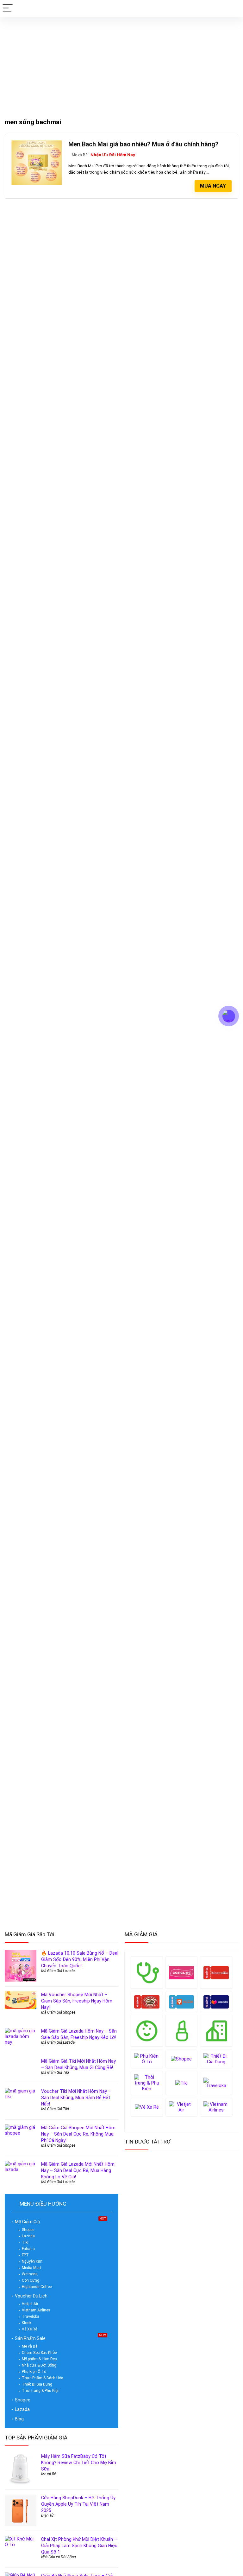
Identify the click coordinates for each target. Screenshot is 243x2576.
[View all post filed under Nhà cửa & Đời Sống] (216, 2031)
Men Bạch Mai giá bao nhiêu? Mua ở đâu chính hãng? (143, 144)
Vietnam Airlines (36, 2310)
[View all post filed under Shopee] (182, 2059)
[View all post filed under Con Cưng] (182, 1973)
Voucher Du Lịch (31, 2296)
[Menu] (8, 8)
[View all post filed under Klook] (182, 2002)
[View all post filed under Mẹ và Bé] (147, 2031)
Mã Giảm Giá (27, 2222)
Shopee (28, 2230)
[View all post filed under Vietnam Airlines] (216, 2107)
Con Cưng (31, 2280)
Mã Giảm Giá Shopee (58, 2012)
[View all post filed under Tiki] (182, 2083)
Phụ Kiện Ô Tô (34, 2372)
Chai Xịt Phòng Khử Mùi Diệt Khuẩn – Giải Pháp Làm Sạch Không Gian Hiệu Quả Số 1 (79, 2546)
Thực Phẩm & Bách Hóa (43, 2378)
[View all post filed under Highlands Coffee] (147, 2002)
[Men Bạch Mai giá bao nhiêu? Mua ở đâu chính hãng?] (37, 143)
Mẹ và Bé (80, 155)
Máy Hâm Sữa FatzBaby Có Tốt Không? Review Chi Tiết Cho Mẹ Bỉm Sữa (79, 2463)
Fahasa (28, 2249)
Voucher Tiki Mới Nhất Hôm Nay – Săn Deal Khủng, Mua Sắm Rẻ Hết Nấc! (76, 2098)
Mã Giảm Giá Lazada (58, 1971)
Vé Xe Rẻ (29, 2329)
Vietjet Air (30, 2304)
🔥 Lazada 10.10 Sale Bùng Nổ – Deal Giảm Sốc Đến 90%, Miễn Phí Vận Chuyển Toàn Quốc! (80, 1959)
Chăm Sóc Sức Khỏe (39, 2353)
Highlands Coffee (37, 2287)
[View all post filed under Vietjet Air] (182, 2107)
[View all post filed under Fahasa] (216, 1973)
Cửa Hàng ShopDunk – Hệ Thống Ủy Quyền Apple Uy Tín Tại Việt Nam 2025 (78, 2504)
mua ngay (213, 186)
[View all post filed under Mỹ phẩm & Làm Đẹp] (182, 2031)
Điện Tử (47, 2515)
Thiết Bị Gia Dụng (37, 2384)
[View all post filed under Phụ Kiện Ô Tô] (147, 2059)
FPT (25, 2255)
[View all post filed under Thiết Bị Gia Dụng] (216, 2059)
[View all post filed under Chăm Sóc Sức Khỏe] (147, 1973)
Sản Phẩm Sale (30, 2338)
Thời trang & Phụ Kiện (41, 2391)
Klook (27, 2323)
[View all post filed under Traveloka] (216, 2083)
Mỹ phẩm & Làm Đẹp (39, 2359)
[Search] (233, 8)
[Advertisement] (121, 64)
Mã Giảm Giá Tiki (55, 2073)
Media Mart (31, 2268)
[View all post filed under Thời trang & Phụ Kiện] (147, 2083)
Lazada (28, 2236)
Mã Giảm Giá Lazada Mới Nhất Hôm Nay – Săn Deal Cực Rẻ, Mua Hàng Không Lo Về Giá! (78, 2170)
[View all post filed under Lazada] (216, 2002)
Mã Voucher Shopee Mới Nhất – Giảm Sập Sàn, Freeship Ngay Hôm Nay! (77, 2001)
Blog (19, 2419)
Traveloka (31, 2316)
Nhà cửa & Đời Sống (39, 2365)
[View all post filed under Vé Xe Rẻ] (147, 2107)
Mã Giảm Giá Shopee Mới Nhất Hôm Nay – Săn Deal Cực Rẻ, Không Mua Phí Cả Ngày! (78, 2134)
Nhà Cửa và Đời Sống (59, 2557)
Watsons (30, 2274)
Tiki (25, 2242)
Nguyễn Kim (32, 2261)
